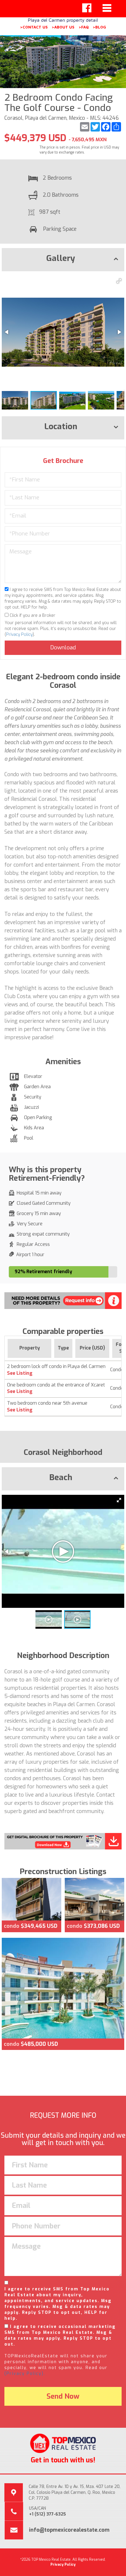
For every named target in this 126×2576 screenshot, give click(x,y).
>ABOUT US (63, 27)
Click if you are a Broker (32, 615)
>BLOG (99, 27)
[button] (119, 281)
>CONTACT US (34, 27)
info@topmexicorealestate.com (69, 2530)
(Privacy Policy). (25, 2374)
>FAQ (84, 27)
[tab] (63, 260)
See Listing (20, 1373)
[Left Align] (87, 8)
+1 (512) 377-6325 (47, 2514)
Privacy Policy (19, 635)
